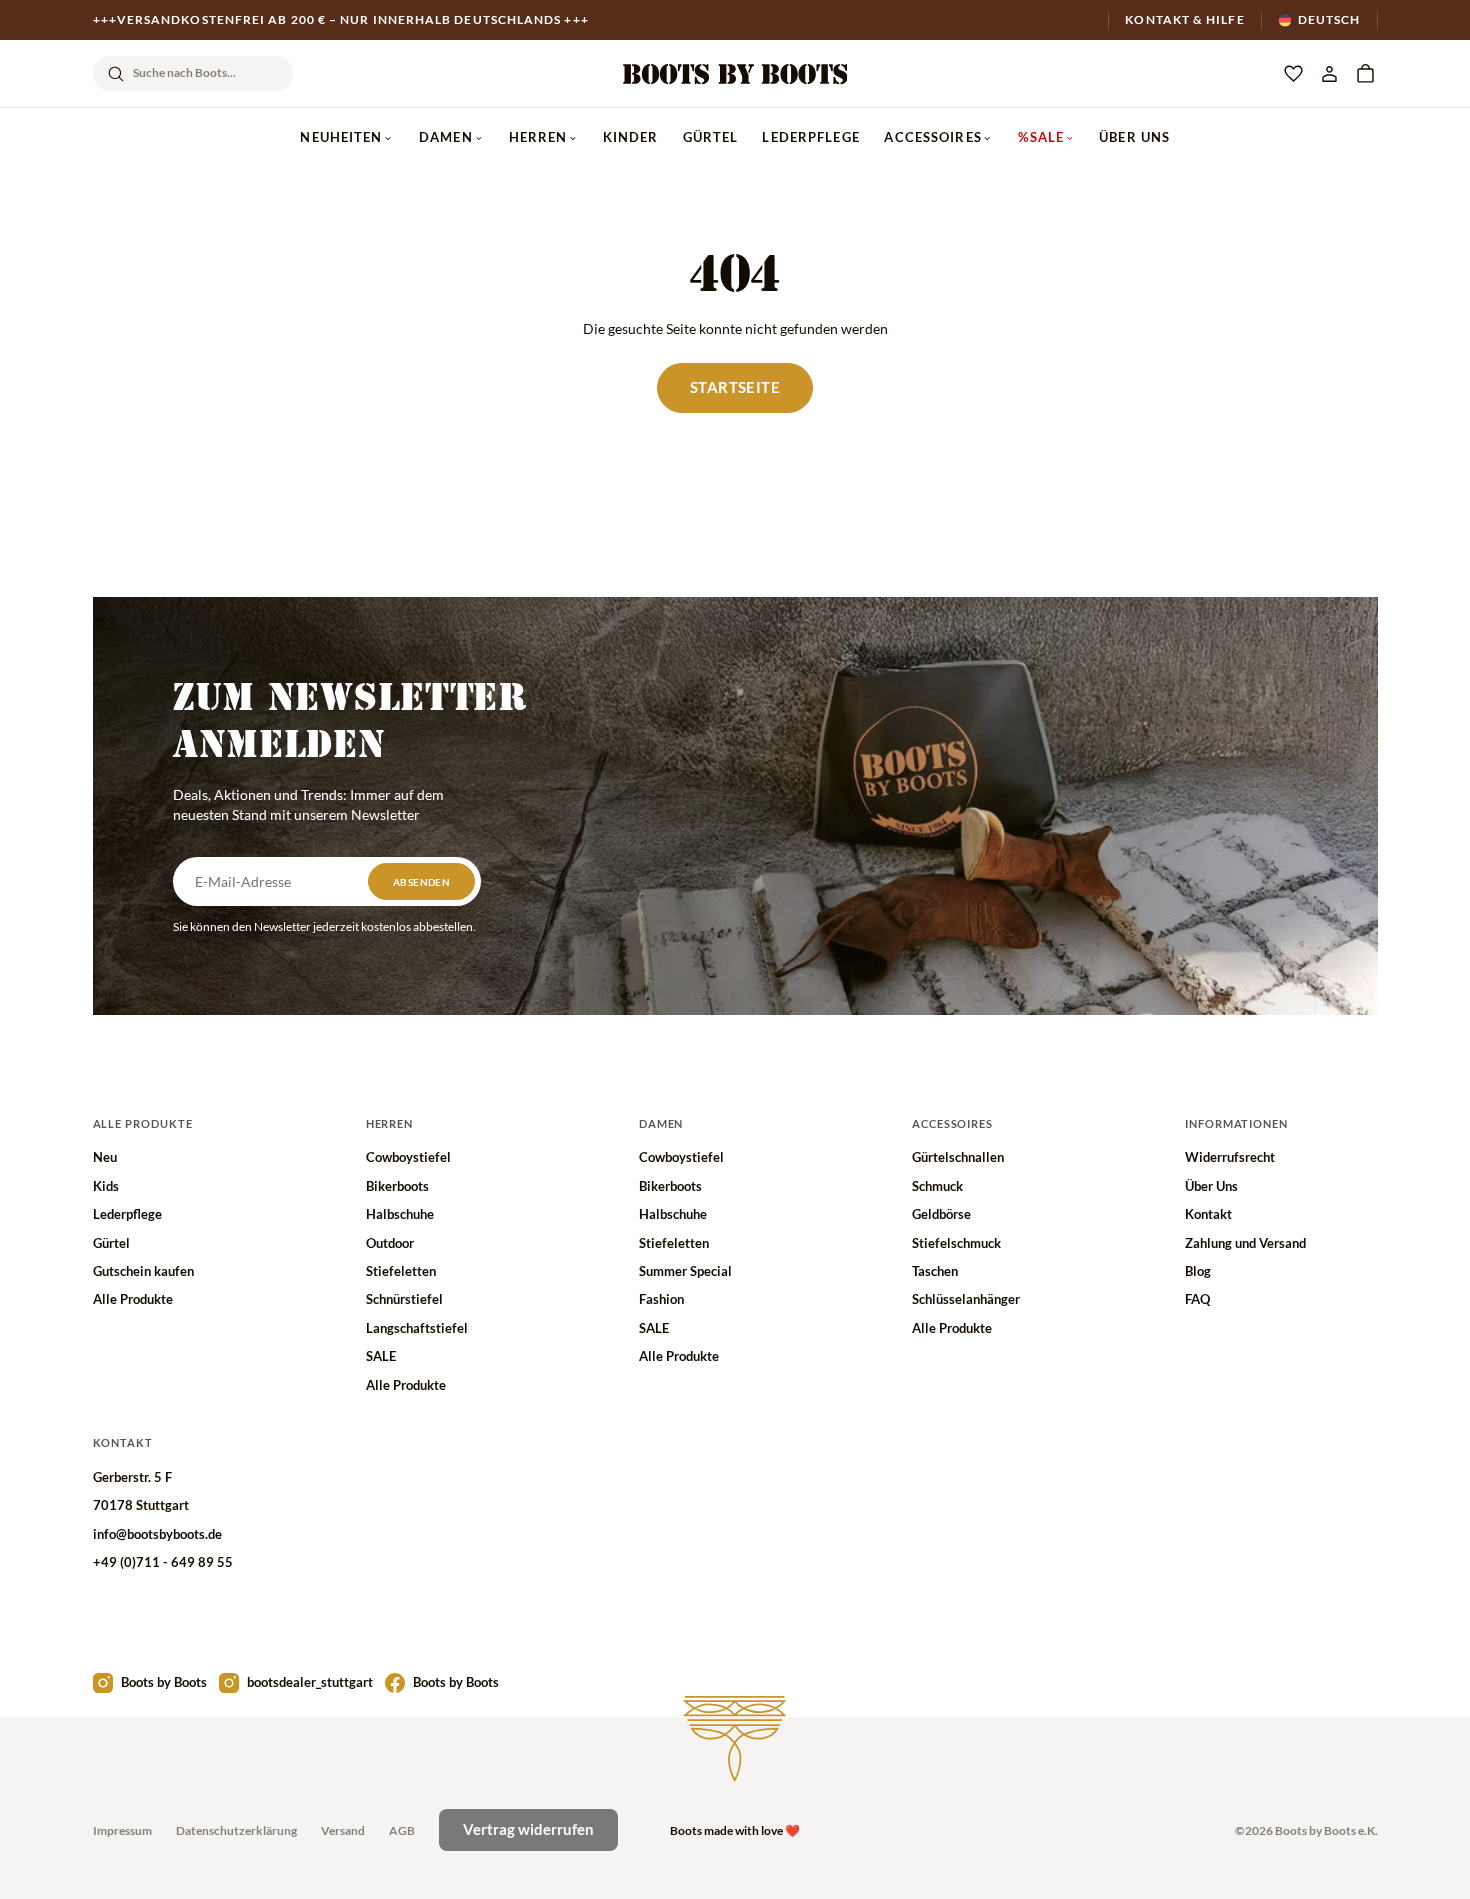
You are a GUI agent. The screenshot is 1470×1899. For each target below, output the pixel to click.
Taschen (935, 1271)
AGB (402, 1830)
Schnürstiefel (404, 1299)
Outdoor (390, 1243)
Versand (343, 1830)
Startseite (735, 387)
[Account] (1329, 74)
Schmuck (937, 1186)
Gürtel (711, 137)
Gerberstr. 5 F (132, 1477)
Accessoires (932, 137)
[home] (735, 74)
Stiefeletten (401, 1271)
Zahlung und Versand (1245, 1243)
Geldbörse (941, 1214)
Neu (105, 1157)
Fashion (661, 1299)
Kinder (631, 137)
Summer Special (685, 1271)
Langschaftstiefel (417, 1328)
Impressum (122, 1830)
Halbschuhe (400, 1214)
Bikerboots (397, 1186)
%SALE (1041, 137)
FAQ (1197, 1299)
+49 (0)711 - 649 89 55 (163, 1562)
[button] (1365, 74)
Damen (446, 137)
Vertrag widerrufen (528, 1829)
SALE (381, 1356)
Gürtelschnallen (958, 1157)
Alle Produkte (133, 1299)
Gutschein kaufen (143, 1271)
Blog (1198, 1271)
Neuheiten (341, 137)
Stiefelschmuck (956, 1243)
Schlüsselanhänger (966, 1299)
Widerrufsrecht (1230, 1157)
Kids (106, 1186)
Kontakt (1208, 1214)
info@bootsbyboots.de (157, 1534)
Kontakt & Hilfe (1184, 19)
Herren (538, 137)
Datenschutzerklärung (236, 1830)
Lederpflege (810, 137)
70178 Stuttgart (141, 1505)
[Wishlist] (1293, 74)
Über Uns (1134, 137)
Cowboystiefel (408, 1157)
